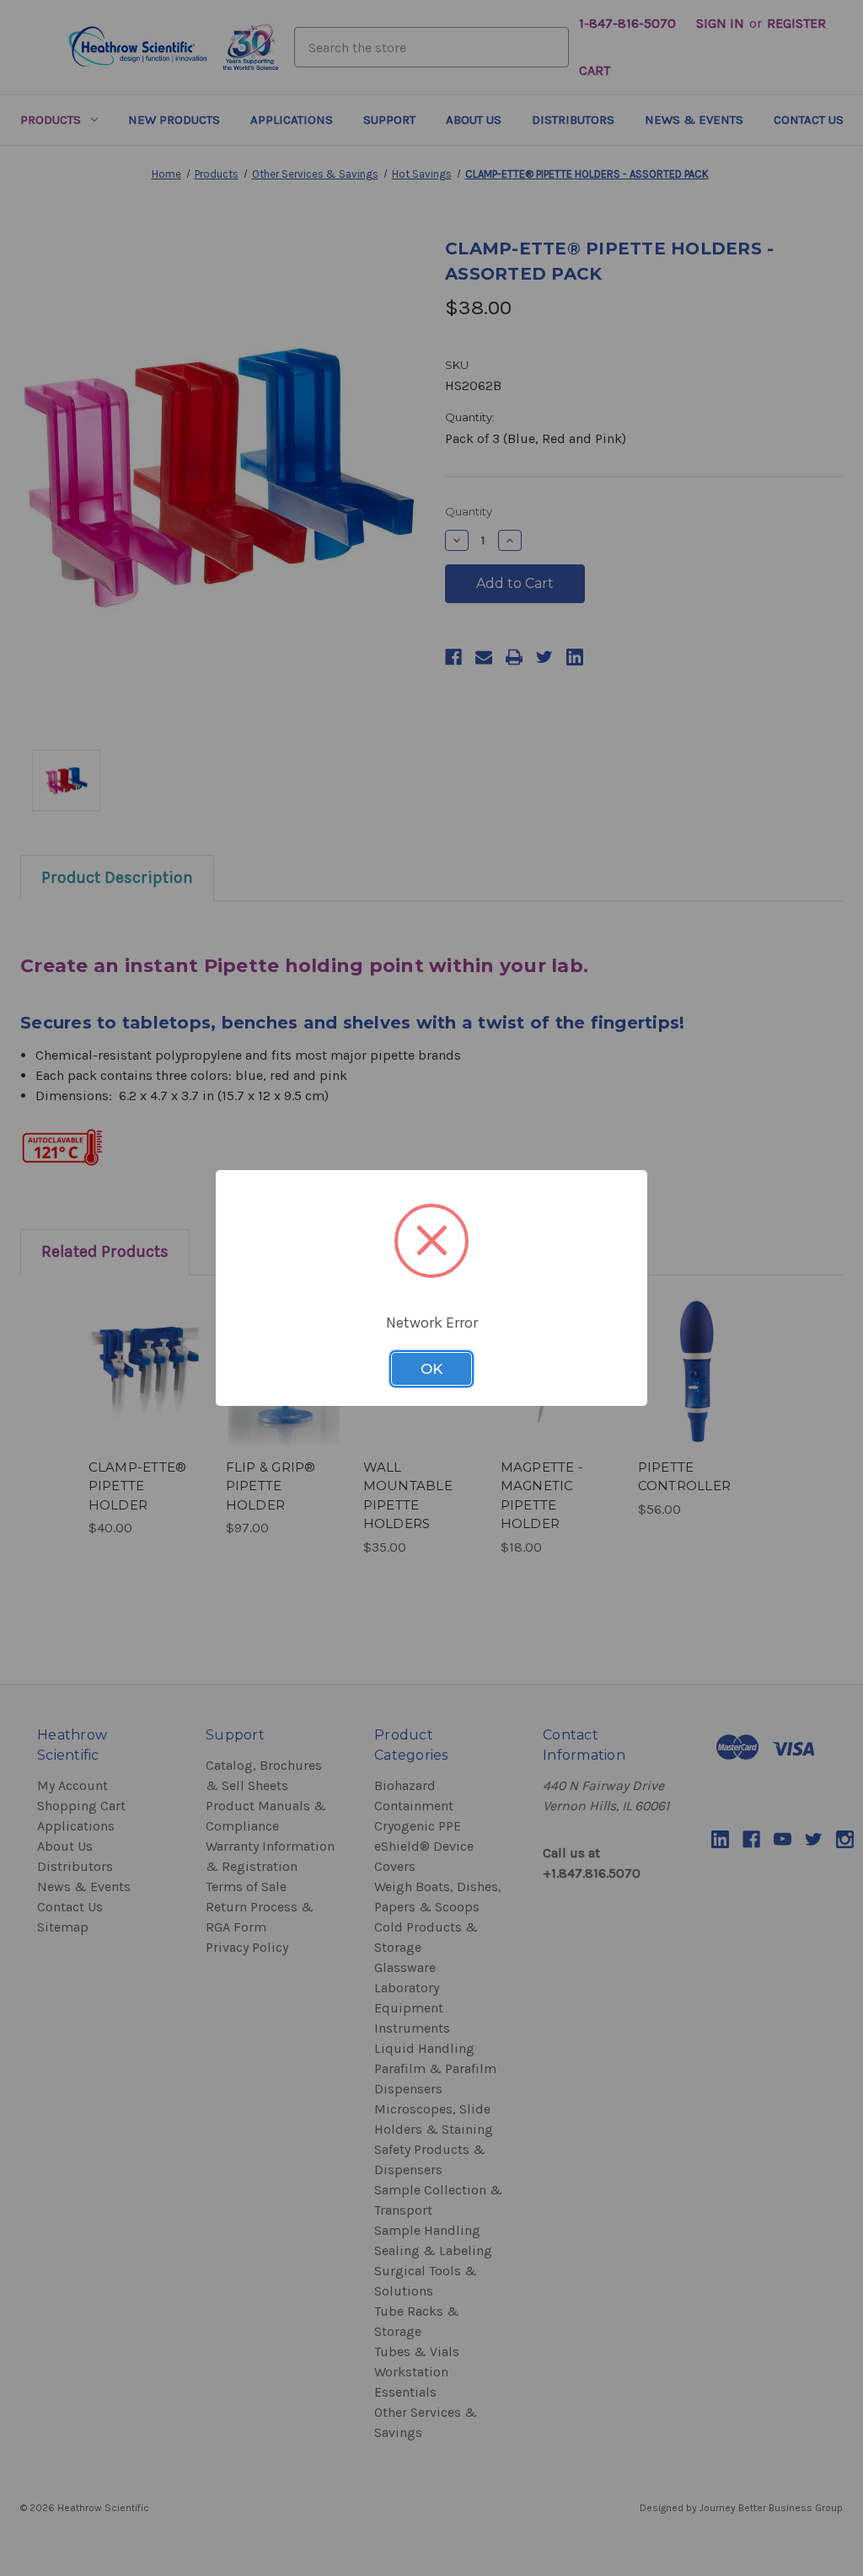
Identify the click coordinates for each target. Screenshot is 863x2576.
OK (431, 1369)
